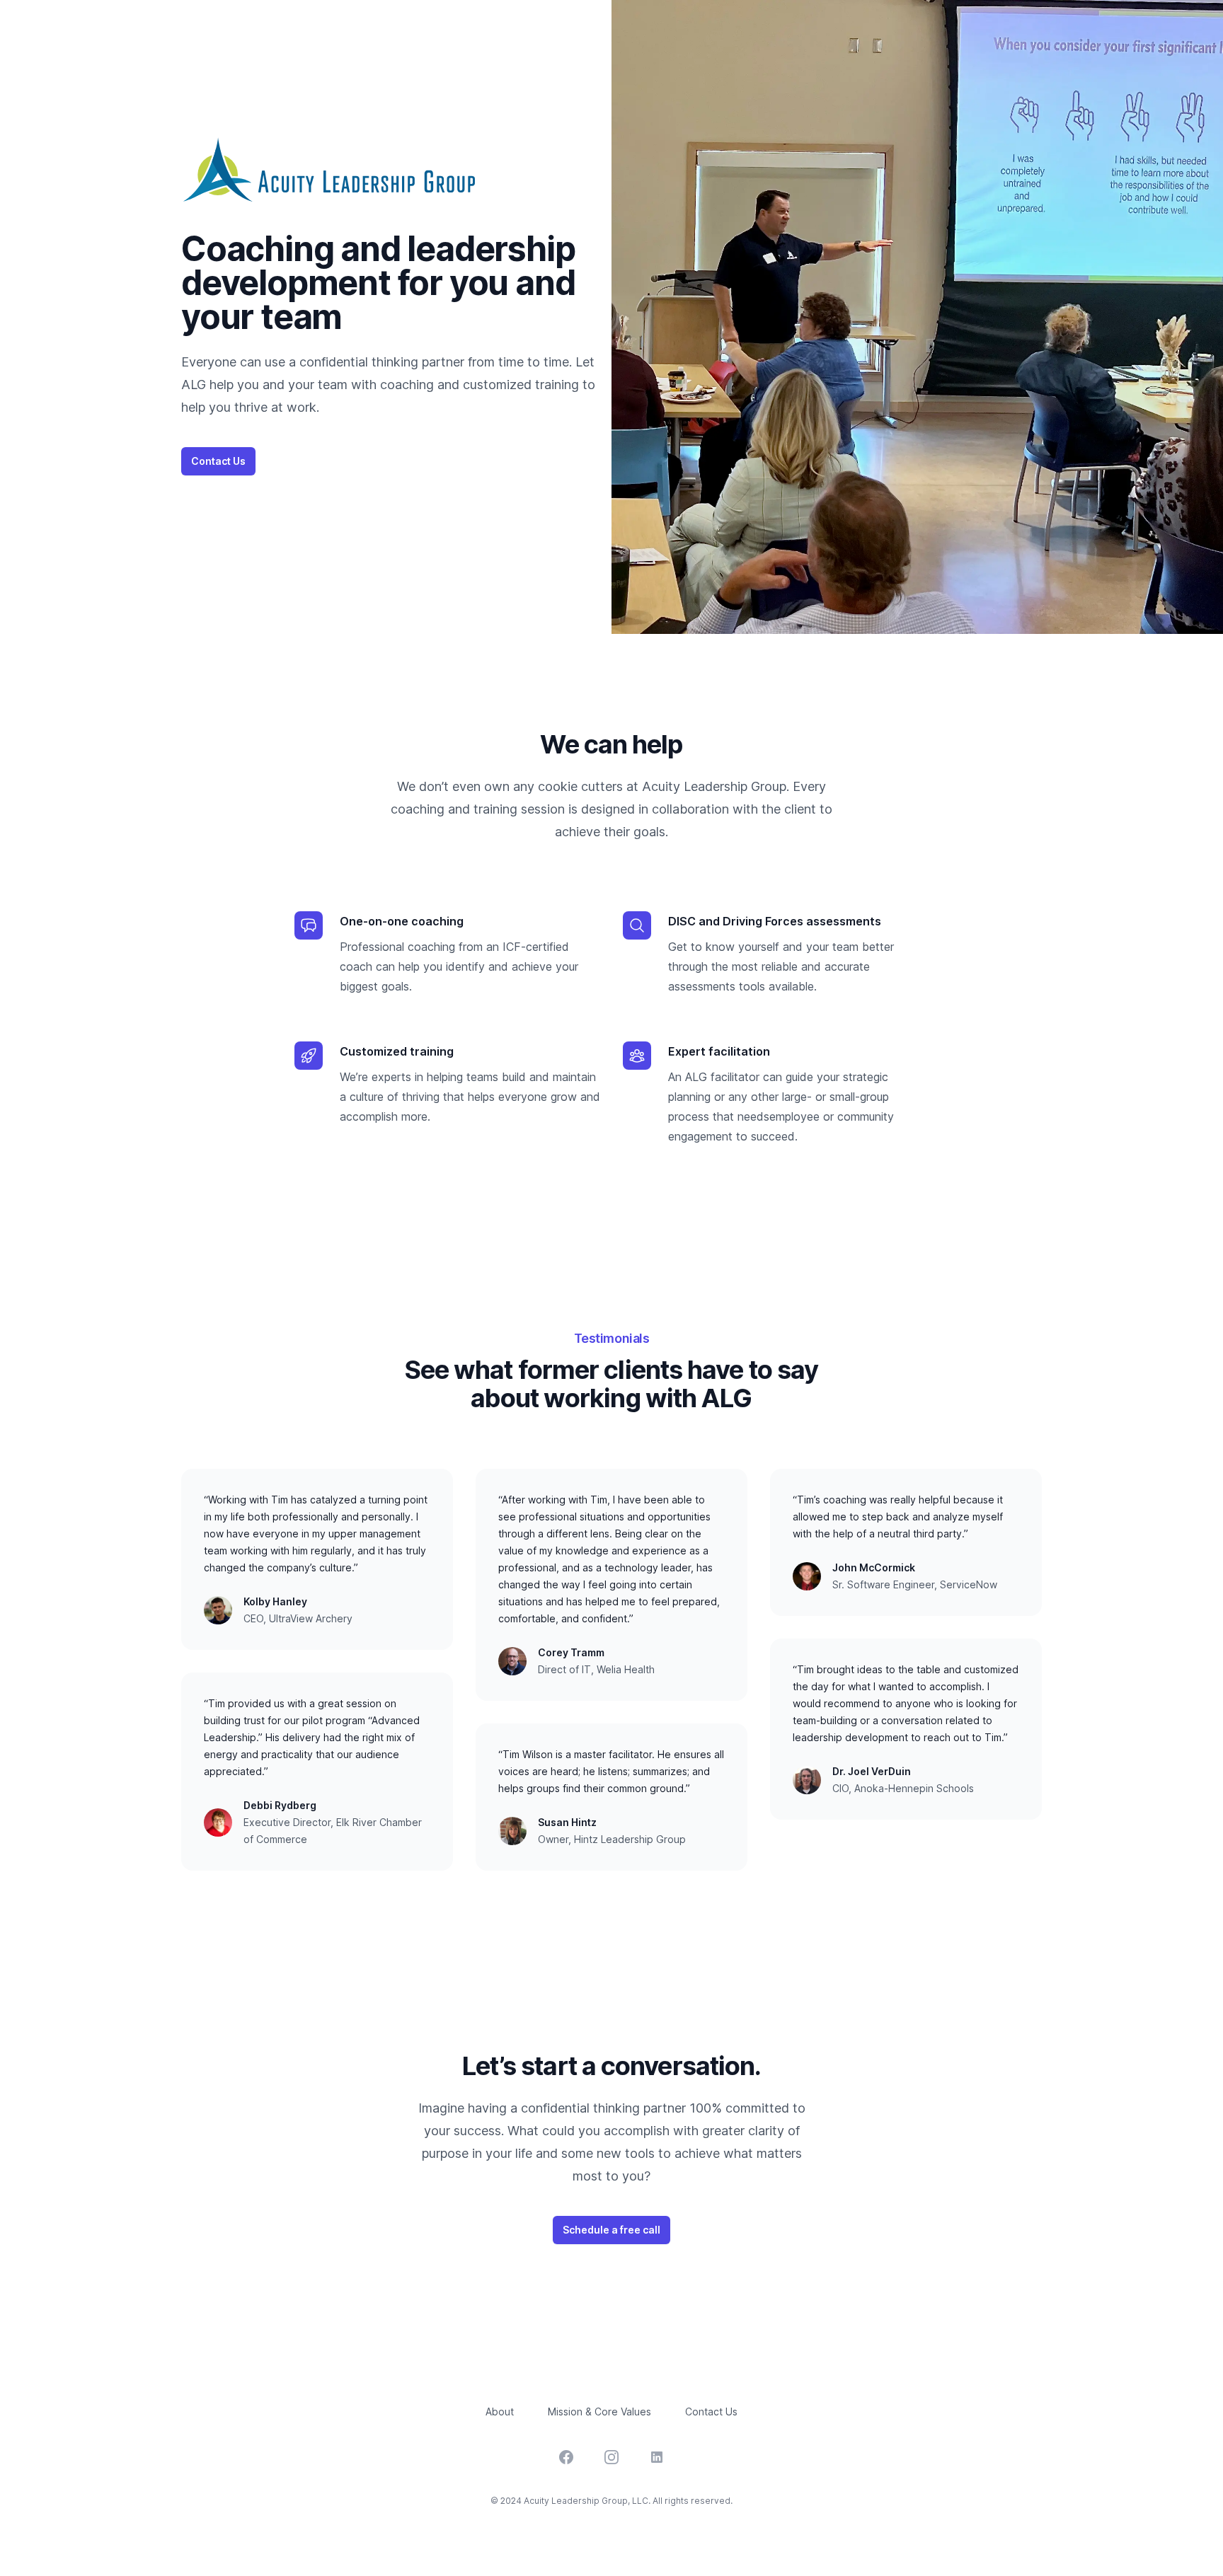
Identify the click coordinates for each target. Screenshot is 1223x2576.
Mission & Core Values (599, 2412)
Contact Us (218, 461)
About (500, 2412)
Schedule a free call (611, 2230)
